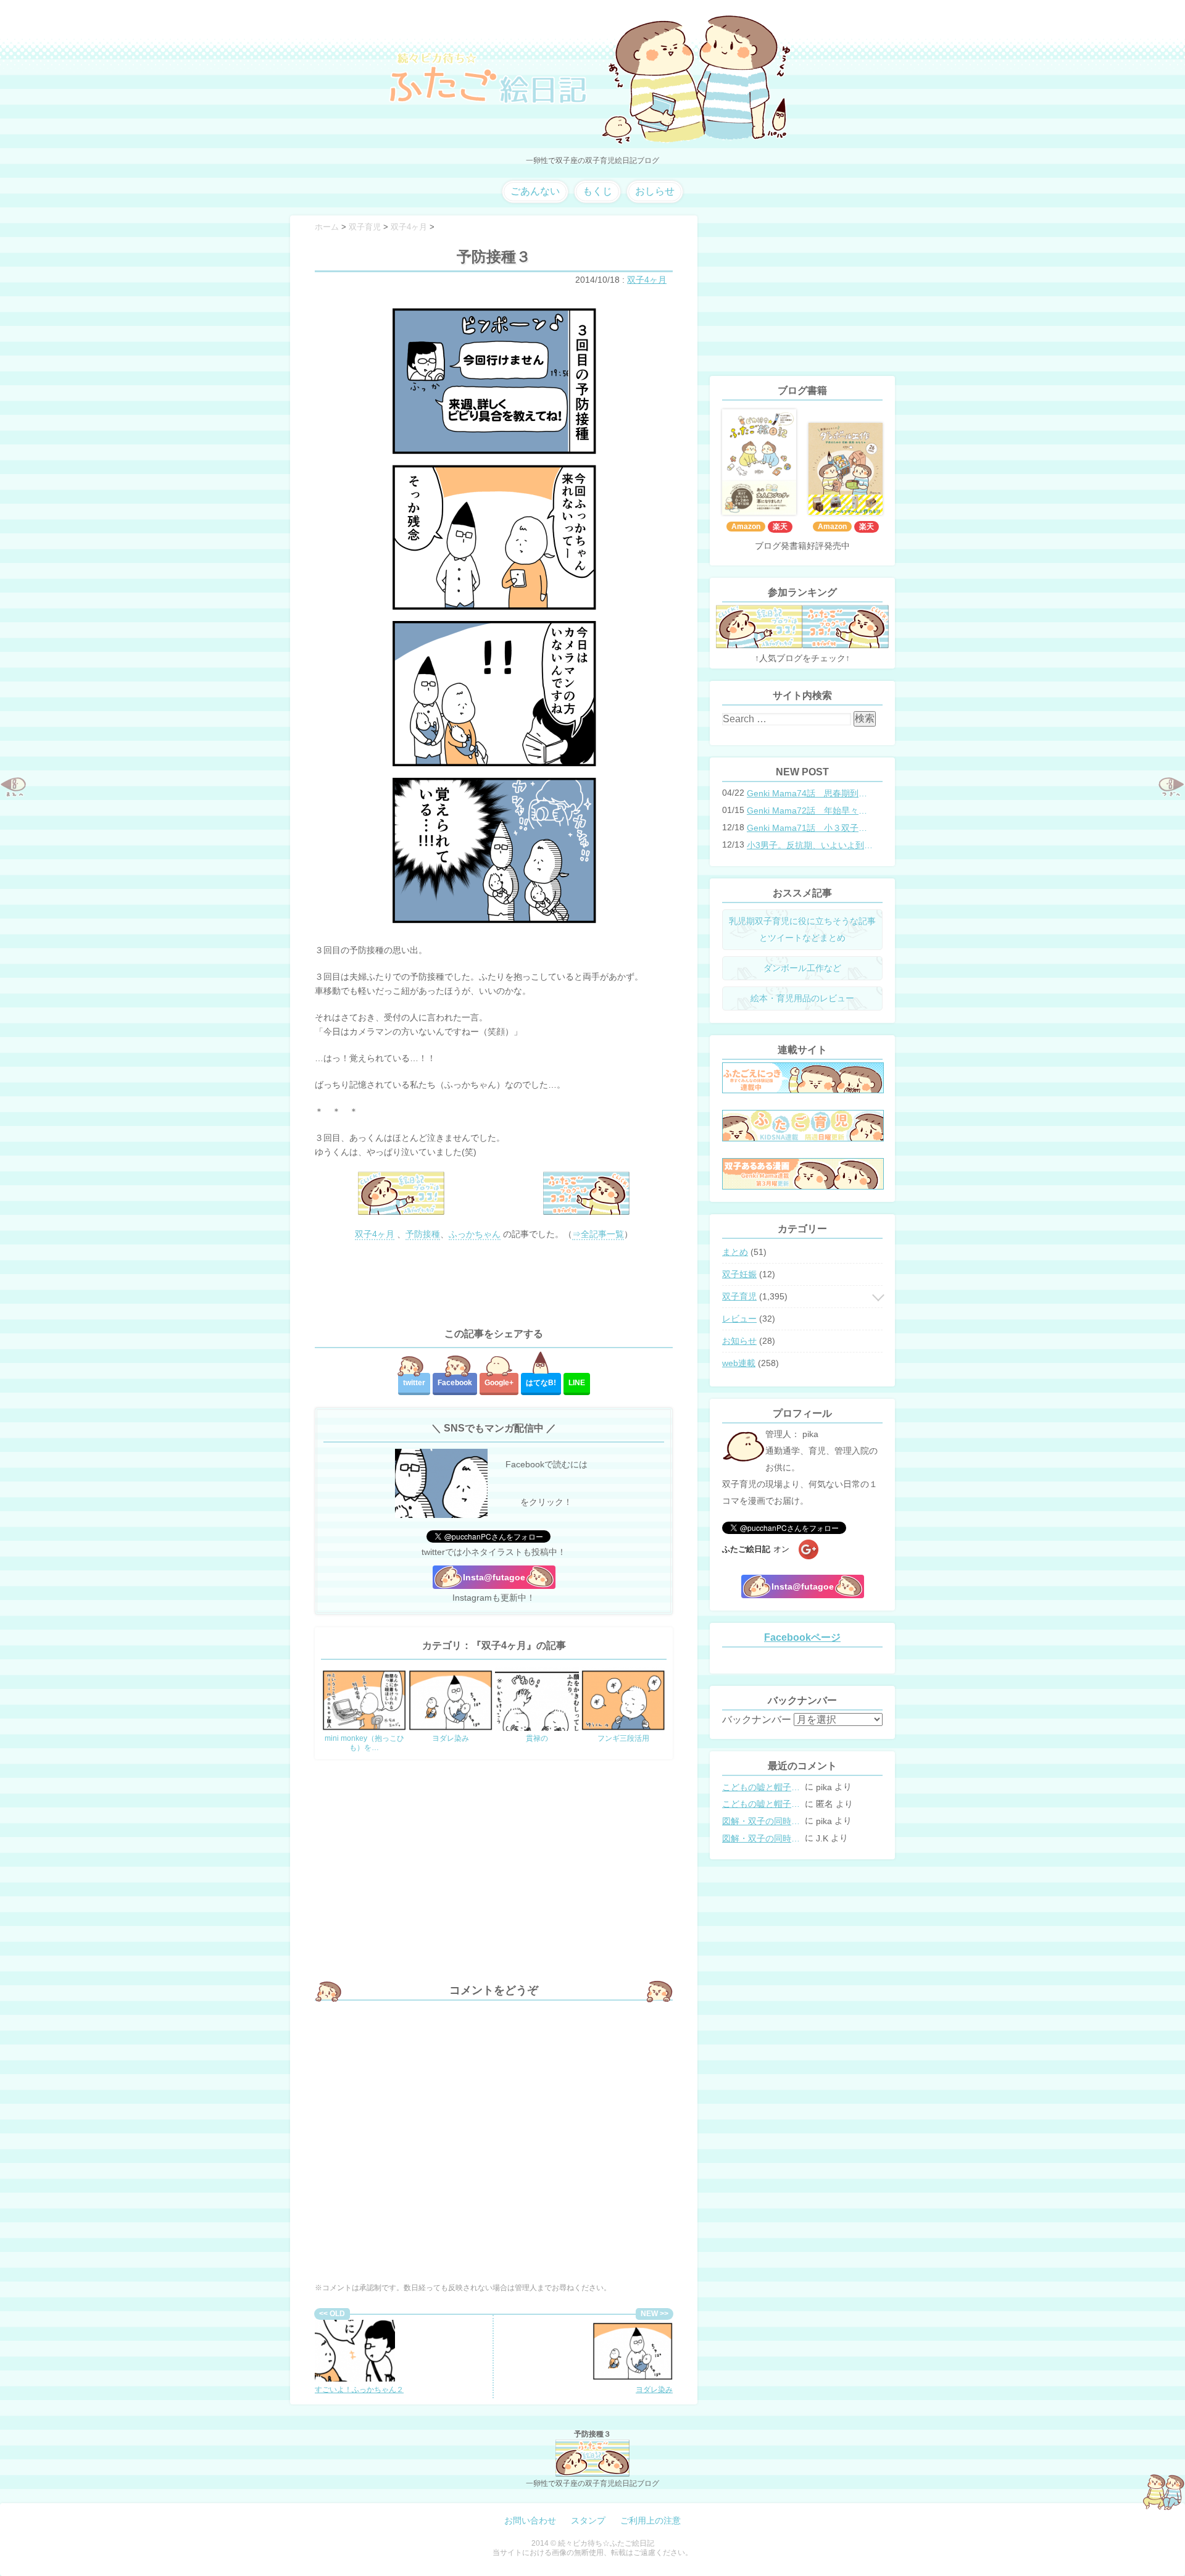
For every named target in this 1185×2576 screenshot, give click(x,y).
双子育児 (739, 1296)
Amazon (746, 527)
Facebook (455, 1383)
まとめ (735, 1252)
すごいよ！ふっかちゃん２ (359, 2390)
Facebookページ (802, 1637)
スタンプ (588, 2520)
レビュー (739, 1319)
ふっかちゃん (475, 1234)
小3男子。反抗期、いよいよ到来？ (811, 845)
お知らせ (739, 1341)
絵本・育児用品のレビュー (802, 998)
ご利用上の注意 (651, 2520)
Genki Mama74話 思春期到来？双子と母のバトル (811, 793)
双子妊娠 (739, 1274)
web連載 (739, 1363)
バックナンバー (757, 1719)
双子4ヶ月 (647, 280)
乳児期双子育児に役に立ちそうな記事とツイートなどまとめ (802, 929)
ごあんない (535, 191)
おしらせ (655, 191)
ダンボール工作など (802, 968)
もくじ (597, 191)
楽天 (780, 527)
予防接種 (423, 1234)
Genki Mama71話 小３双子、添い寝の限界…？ (811, 828)
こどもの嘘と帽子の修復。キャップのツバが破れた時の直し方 (762, 1787)
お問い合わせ (530, 2520)
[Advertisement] (494, 1285)
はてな (541, 1383)
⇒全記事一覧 (598, 1234)
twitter (414, 1383)
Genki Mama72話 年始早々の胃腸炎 (811, 811)
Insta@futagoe (494, 1577)
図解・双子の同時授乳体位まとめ (762, 1821)
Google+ (499, 1383)
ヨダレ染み (654, 2390)
